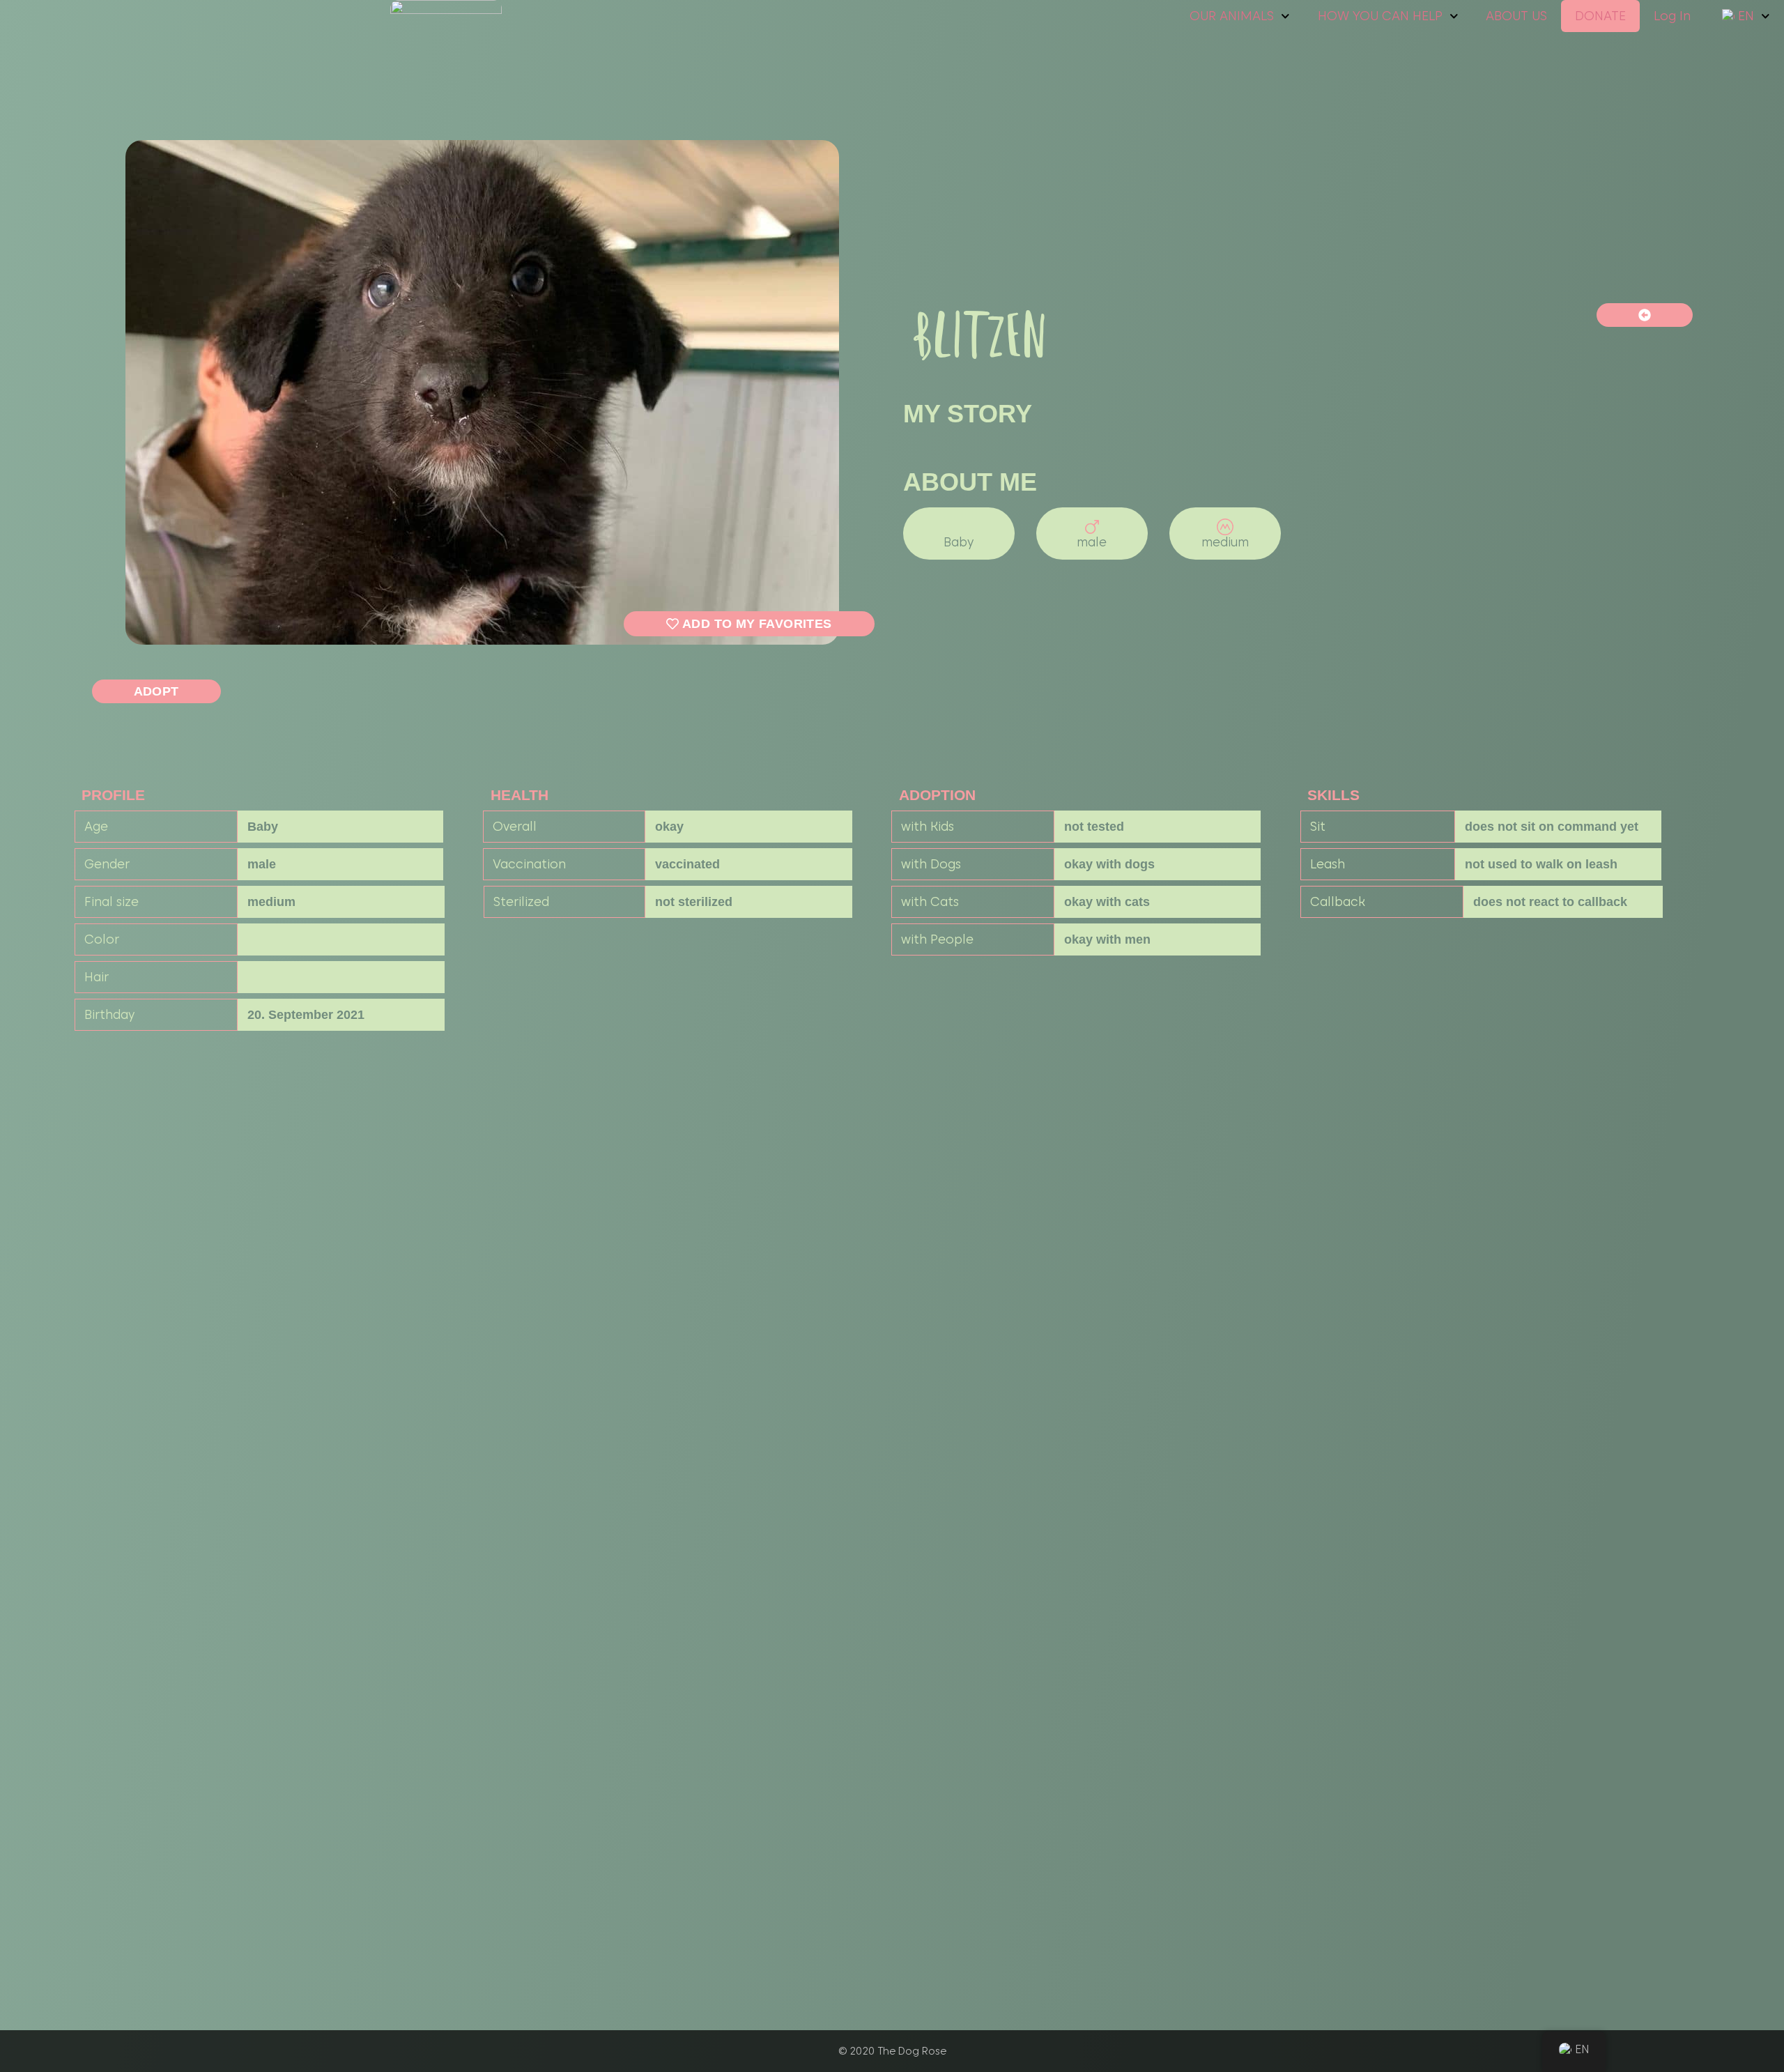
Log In (1672, 16)
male (1092, 542)
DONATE (1600, 16)
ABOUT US (1516, 16)
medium (1225, 542)
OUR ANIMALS (1232, 16)
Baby (959, 542)
